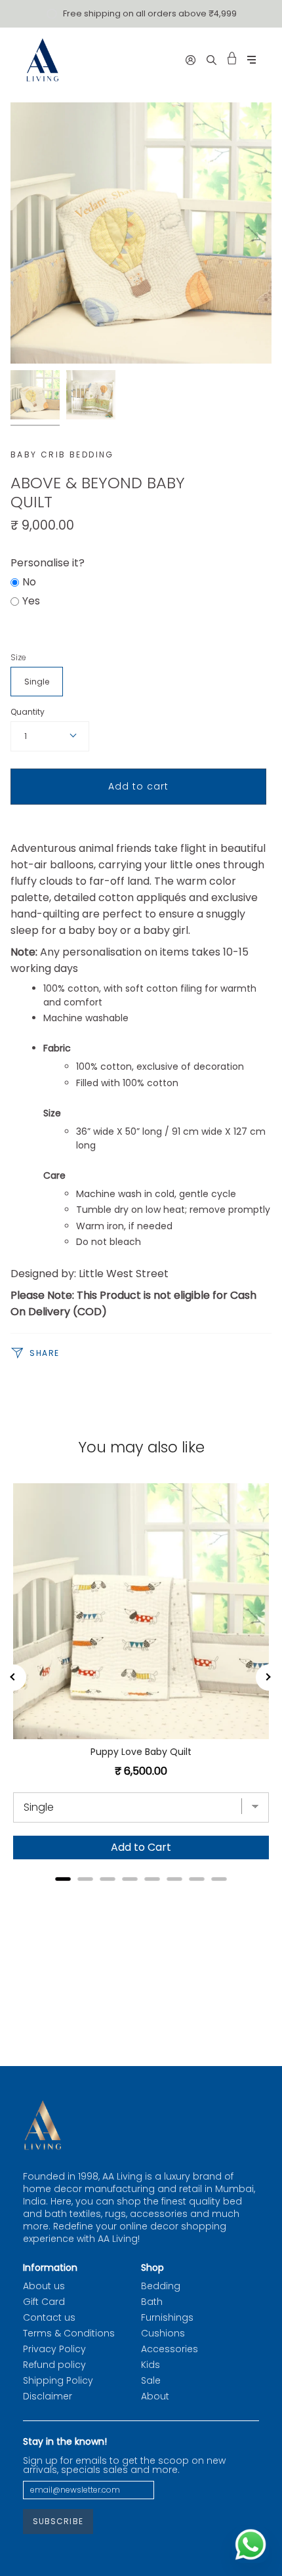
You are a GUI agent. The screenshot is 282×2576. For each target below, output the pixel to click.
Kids (151, 2365)
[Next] (269, 1678)
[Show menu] (252, 60)
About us (44, 2286)
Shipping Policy (58, 2380)
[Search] (211, 60)
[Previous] (13, 1678)
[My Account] (191, 60)
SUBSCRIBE (58, 2521)
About (155, 2396)
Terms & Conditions (69, 2333)
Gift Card (44, 2302)
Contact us (49, 2317)
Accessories (170, 2349)
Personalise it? (48, 563)
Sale (151, 2380)
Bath (152, 2302)
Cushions (163, 2333)
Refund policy (54, 2365)
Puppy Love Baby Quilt (141, 1752)
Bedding (161, 2286)
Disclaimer (48, 2396)
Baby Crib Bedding (62, 454)
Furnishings (167, 2317)
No (29, 582)
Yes (31, 601)
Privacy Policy (54, 2349)
